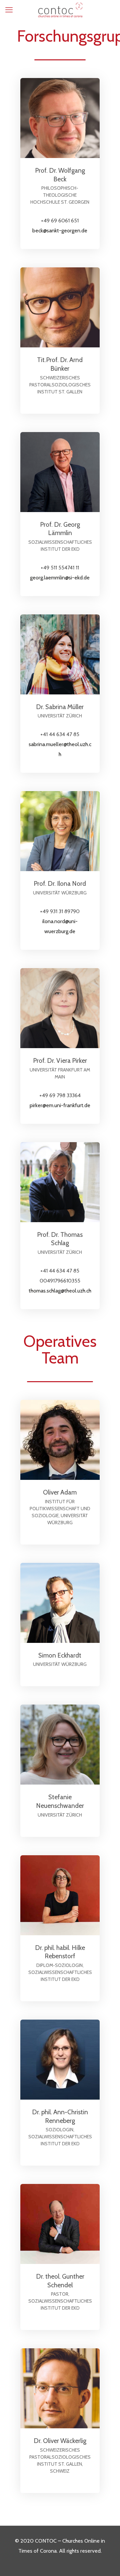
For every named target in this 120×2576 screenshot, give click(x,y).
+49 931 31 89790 (60, 911)
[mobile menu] (9, 10)
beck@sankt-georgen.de (60, 231)
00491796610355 (60, 1281)
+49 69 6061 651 (60, 221)
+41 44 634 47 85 (60, 734)
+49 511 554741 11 (60, 568)
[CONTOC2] (60, 9)
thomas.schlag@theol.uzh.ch (60, 1291)
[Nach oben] (7, 2520)
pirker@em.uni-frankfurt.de (60, 1105)
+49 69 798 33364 (60, 1095)
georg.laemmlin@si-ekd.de (60, 578)
